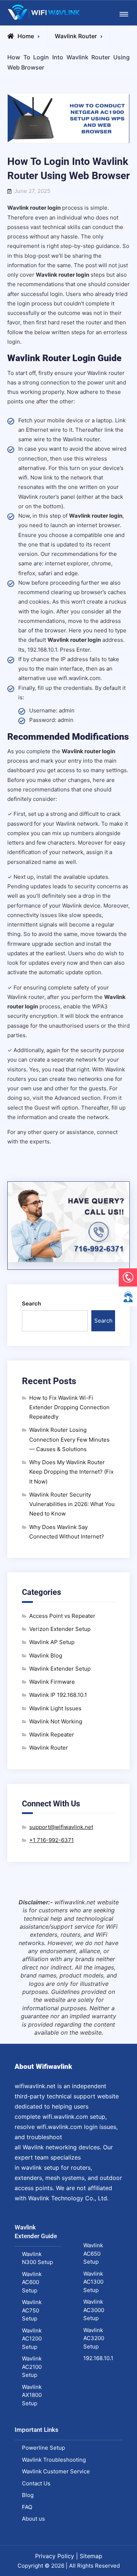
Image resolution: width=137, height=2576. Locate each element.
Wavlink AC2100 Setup (32, 2367)
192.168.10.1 (98, 2358)
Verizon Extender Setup (60, 1629)
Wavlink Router (76, 36)
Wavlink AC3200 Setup (94, 2338)
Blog (28, 2495)
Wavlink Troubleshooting (54, 2460)
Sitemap (91, 2556)
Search (31, 1303)
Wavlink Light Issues (55, 1708)
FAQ (27, 2507)
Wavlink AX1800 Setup (32, 2395)
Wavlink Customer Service (56, 2471)
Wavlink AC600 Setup (32, 2282)
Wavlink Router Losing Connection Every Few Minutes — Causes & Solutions (69, 1439)
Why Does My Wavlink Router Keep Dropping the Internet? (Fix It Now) (71, 1472)
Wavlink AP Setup (52, 1642)
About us (33, 2519)
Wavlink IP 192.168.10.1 (58, 1695)
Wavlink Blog (46, 1656)
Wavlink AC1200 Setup (32, 2339)
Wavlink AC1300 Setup (93, 2282)
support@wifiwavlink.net (61, 1827)
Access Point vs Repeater (62, 1616)
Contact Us (36, 2483)
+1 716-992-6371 (52, 1840)
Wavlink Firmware (52, 1682)
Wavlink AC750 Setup (32, 2310)
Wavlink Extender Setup (60, 1669)
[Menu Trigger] (124, 14)
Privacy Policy (55, 2556)
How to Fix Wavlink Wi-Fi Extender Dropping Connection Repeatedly (69, 1407)
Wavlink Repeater (52, 1735)
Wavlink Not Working (56, 1721)
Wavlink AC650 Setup (93, 2253)
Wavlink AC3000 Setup (94, 2310)
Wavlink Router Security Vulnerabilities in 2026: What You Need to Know (72, 1504)
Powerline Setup (43, 2448)
